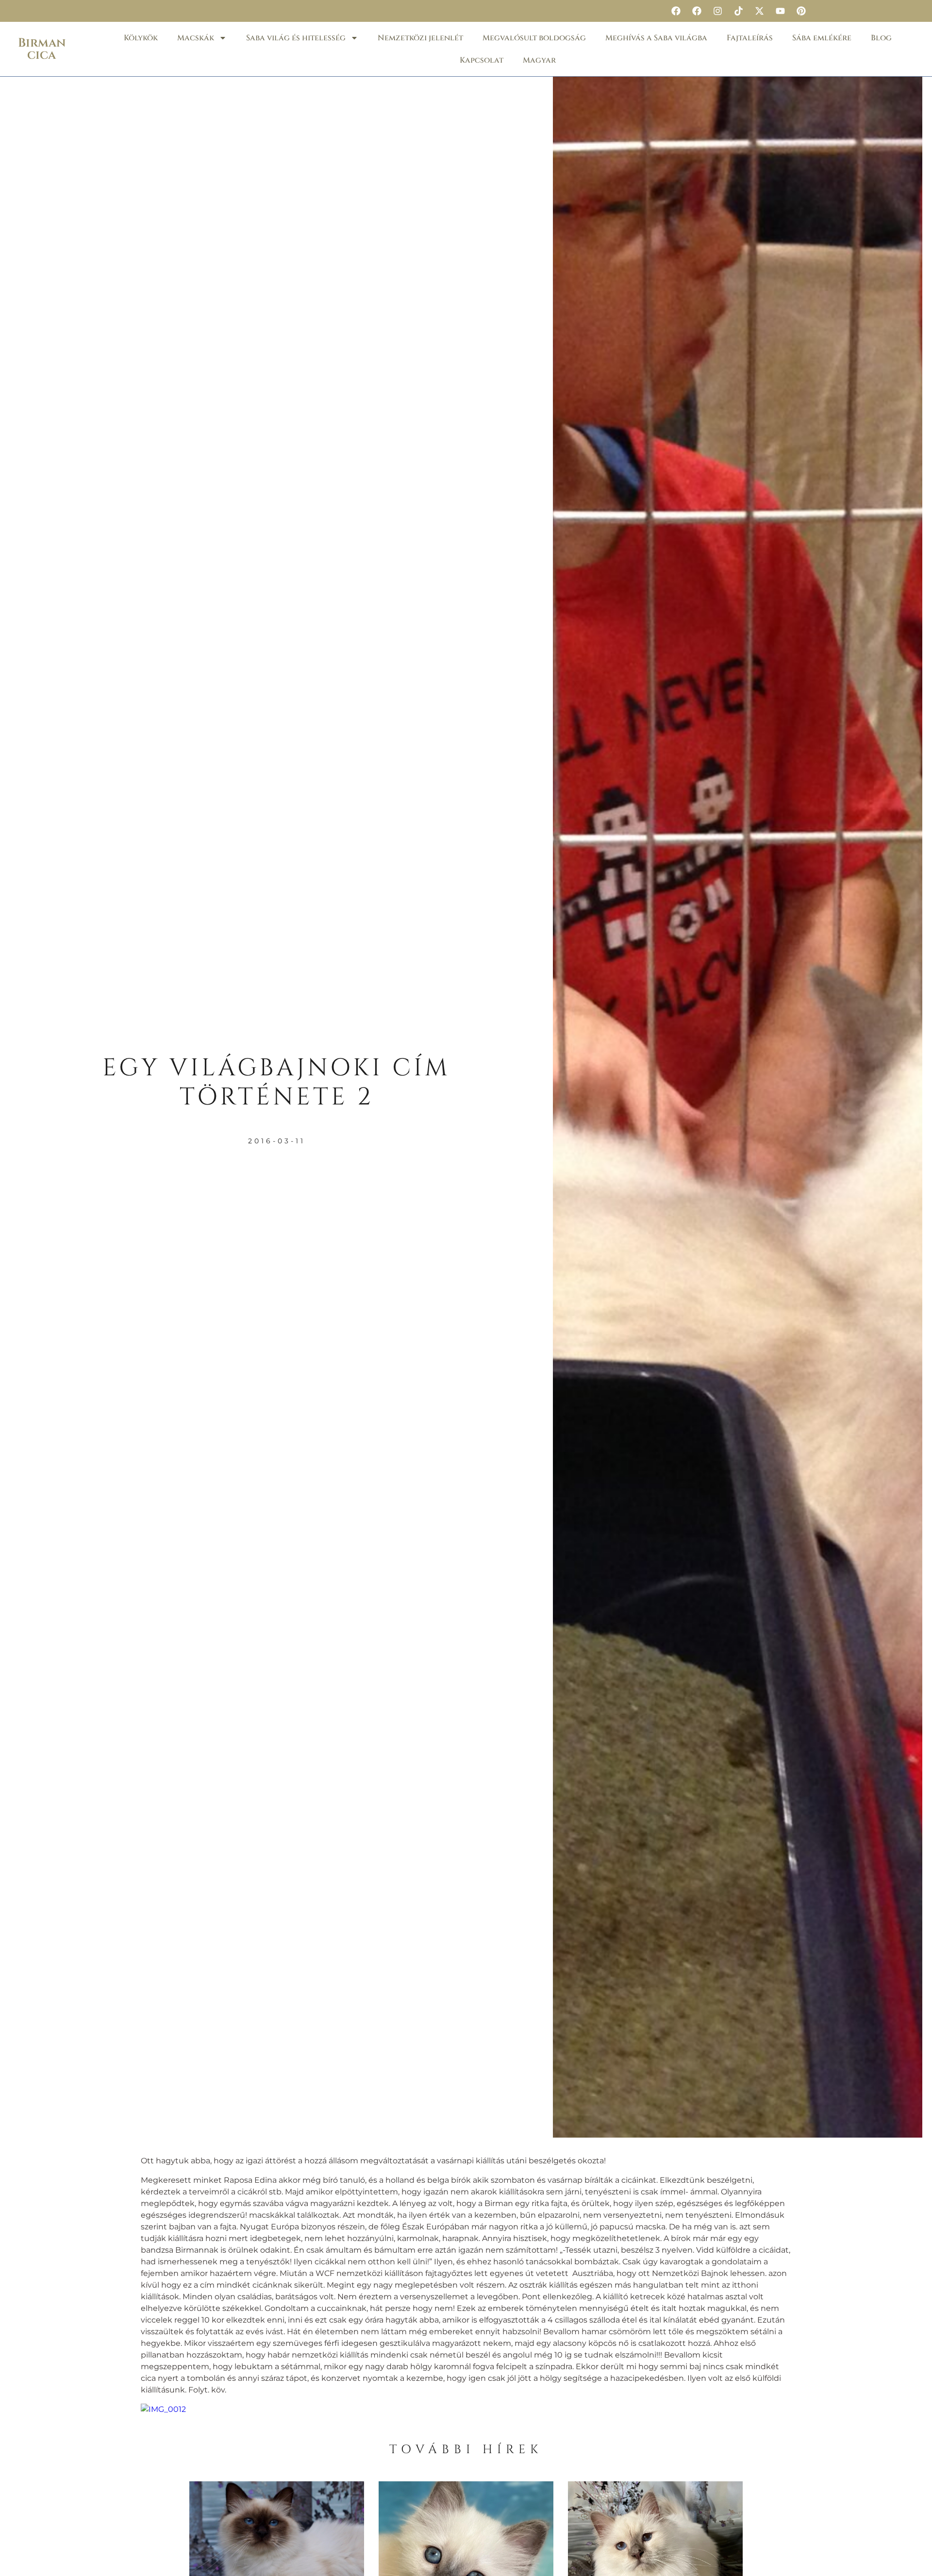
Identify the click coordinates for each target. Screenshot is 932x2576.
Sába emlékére (822, 38)
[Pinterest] (801, 11)
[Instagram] (717, 11)
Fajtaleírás (750, 38)
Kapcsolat (482, 60)
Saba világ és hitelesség (296, 38)
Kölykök (141, 38)
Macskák (196, 38)
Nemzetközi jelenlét (420, 38)
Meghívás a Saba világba (656, 38)
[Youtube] (780, 11)
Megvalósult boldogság (534, 38)
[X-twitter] (759, 11)
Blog (881, 38)
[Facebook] (676, 11)
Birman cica (42, 49)
